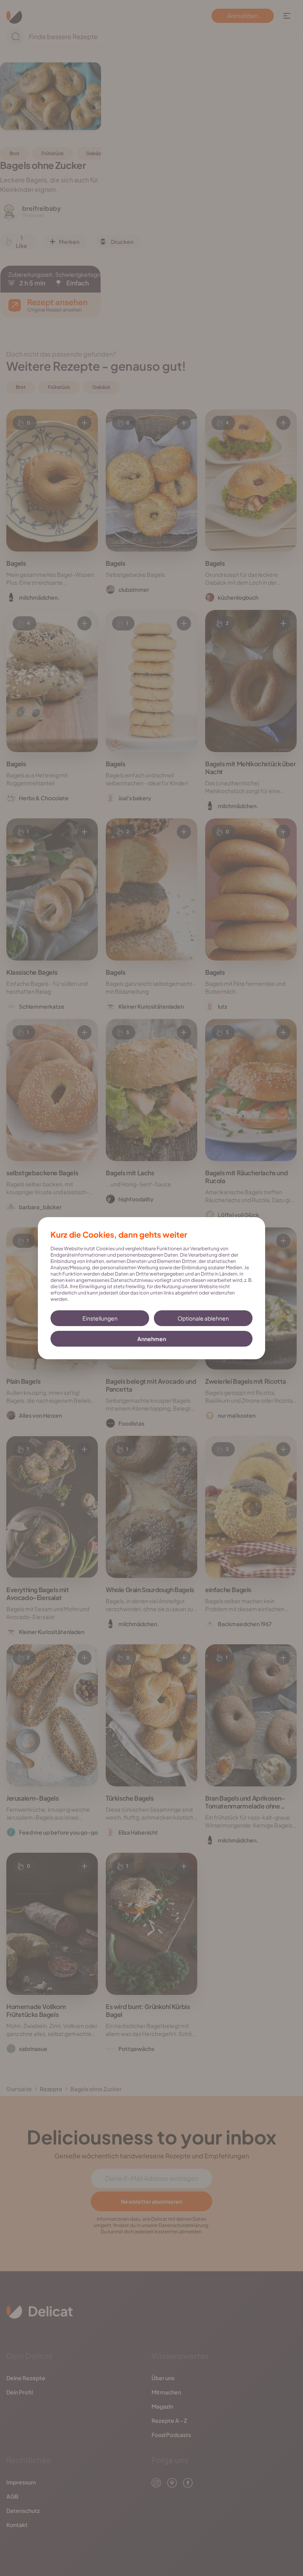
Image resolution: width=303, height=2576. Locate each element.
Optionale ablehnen (203, 1318)
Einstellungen (100, 1318)
